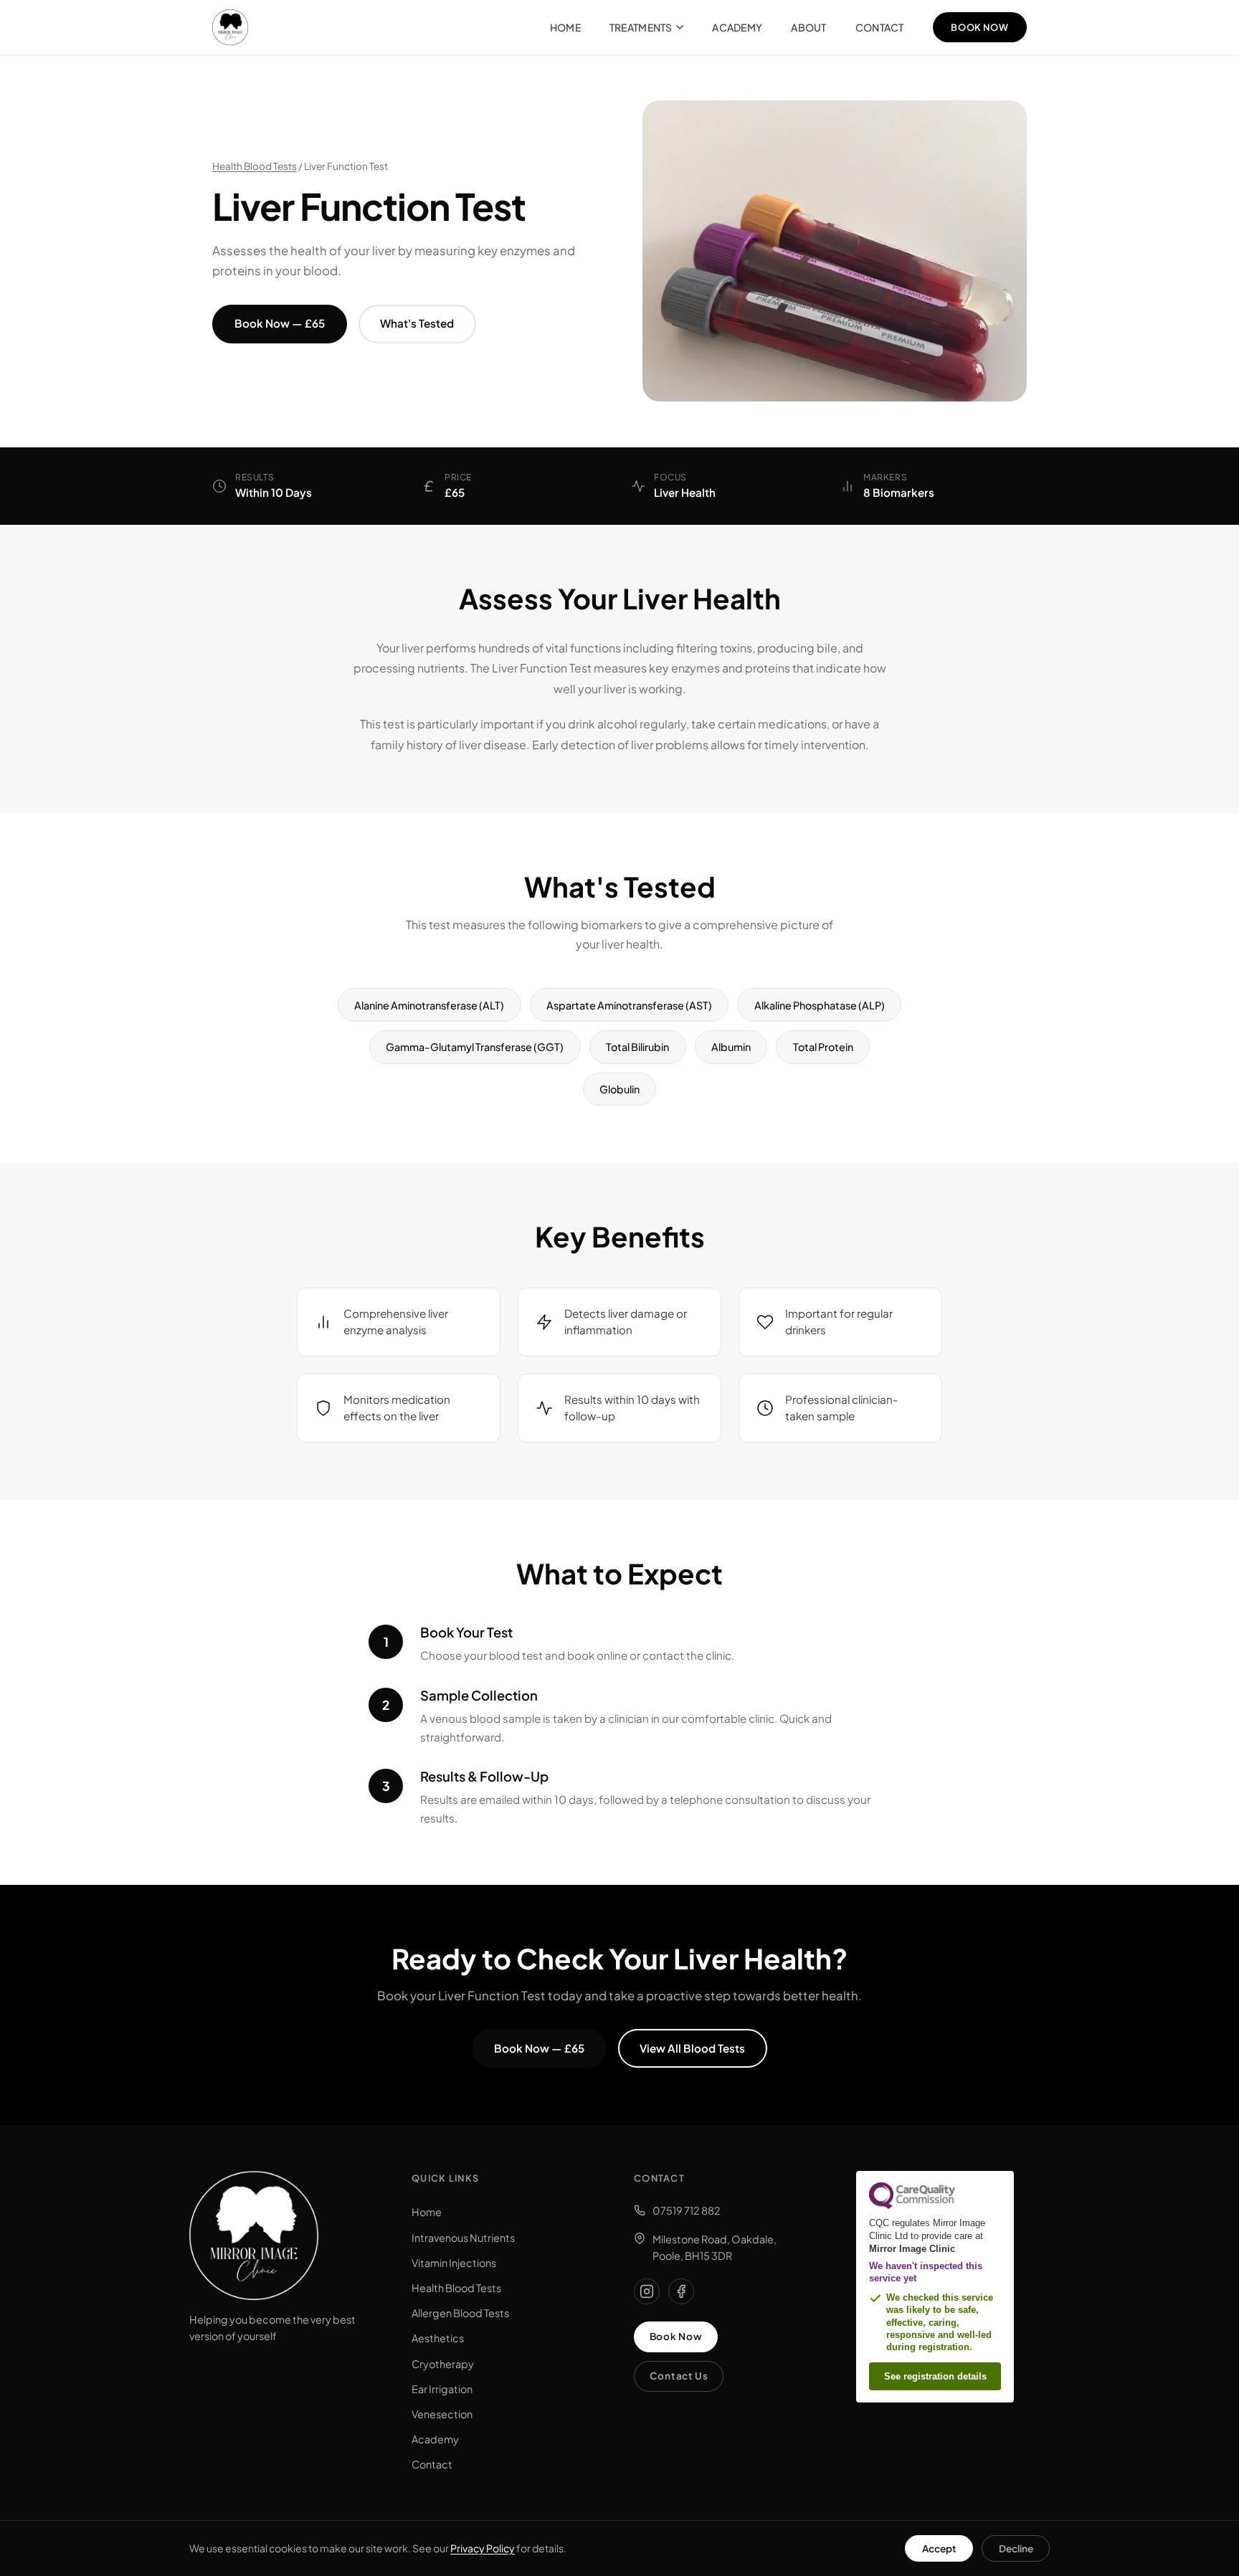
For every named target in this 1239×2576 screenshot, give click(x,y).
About (808, 27)
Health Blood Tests (255, 166)
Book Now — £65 (280, 323)
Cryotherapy (443, 2364)
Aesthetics (438, 2338)
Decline (1016, 2548)
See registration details (935, 2376)
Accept (939, 2548)
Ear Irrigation (442, 2389)
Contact (880, 27)
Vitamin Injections (454, 2263)
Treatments (641, 27)
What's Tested (417, 323)
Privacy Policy (483, 2548)
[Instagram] (647, 2291)
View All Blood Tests (692, 2048)
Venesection (442, 2414)
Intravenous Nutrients (463, 2238)
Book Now (979, 27)
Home (565, 27)
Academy (737, 27)
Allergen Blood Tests (460, 2313)
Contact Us (679, 2376)
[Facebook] (681, 2291)
